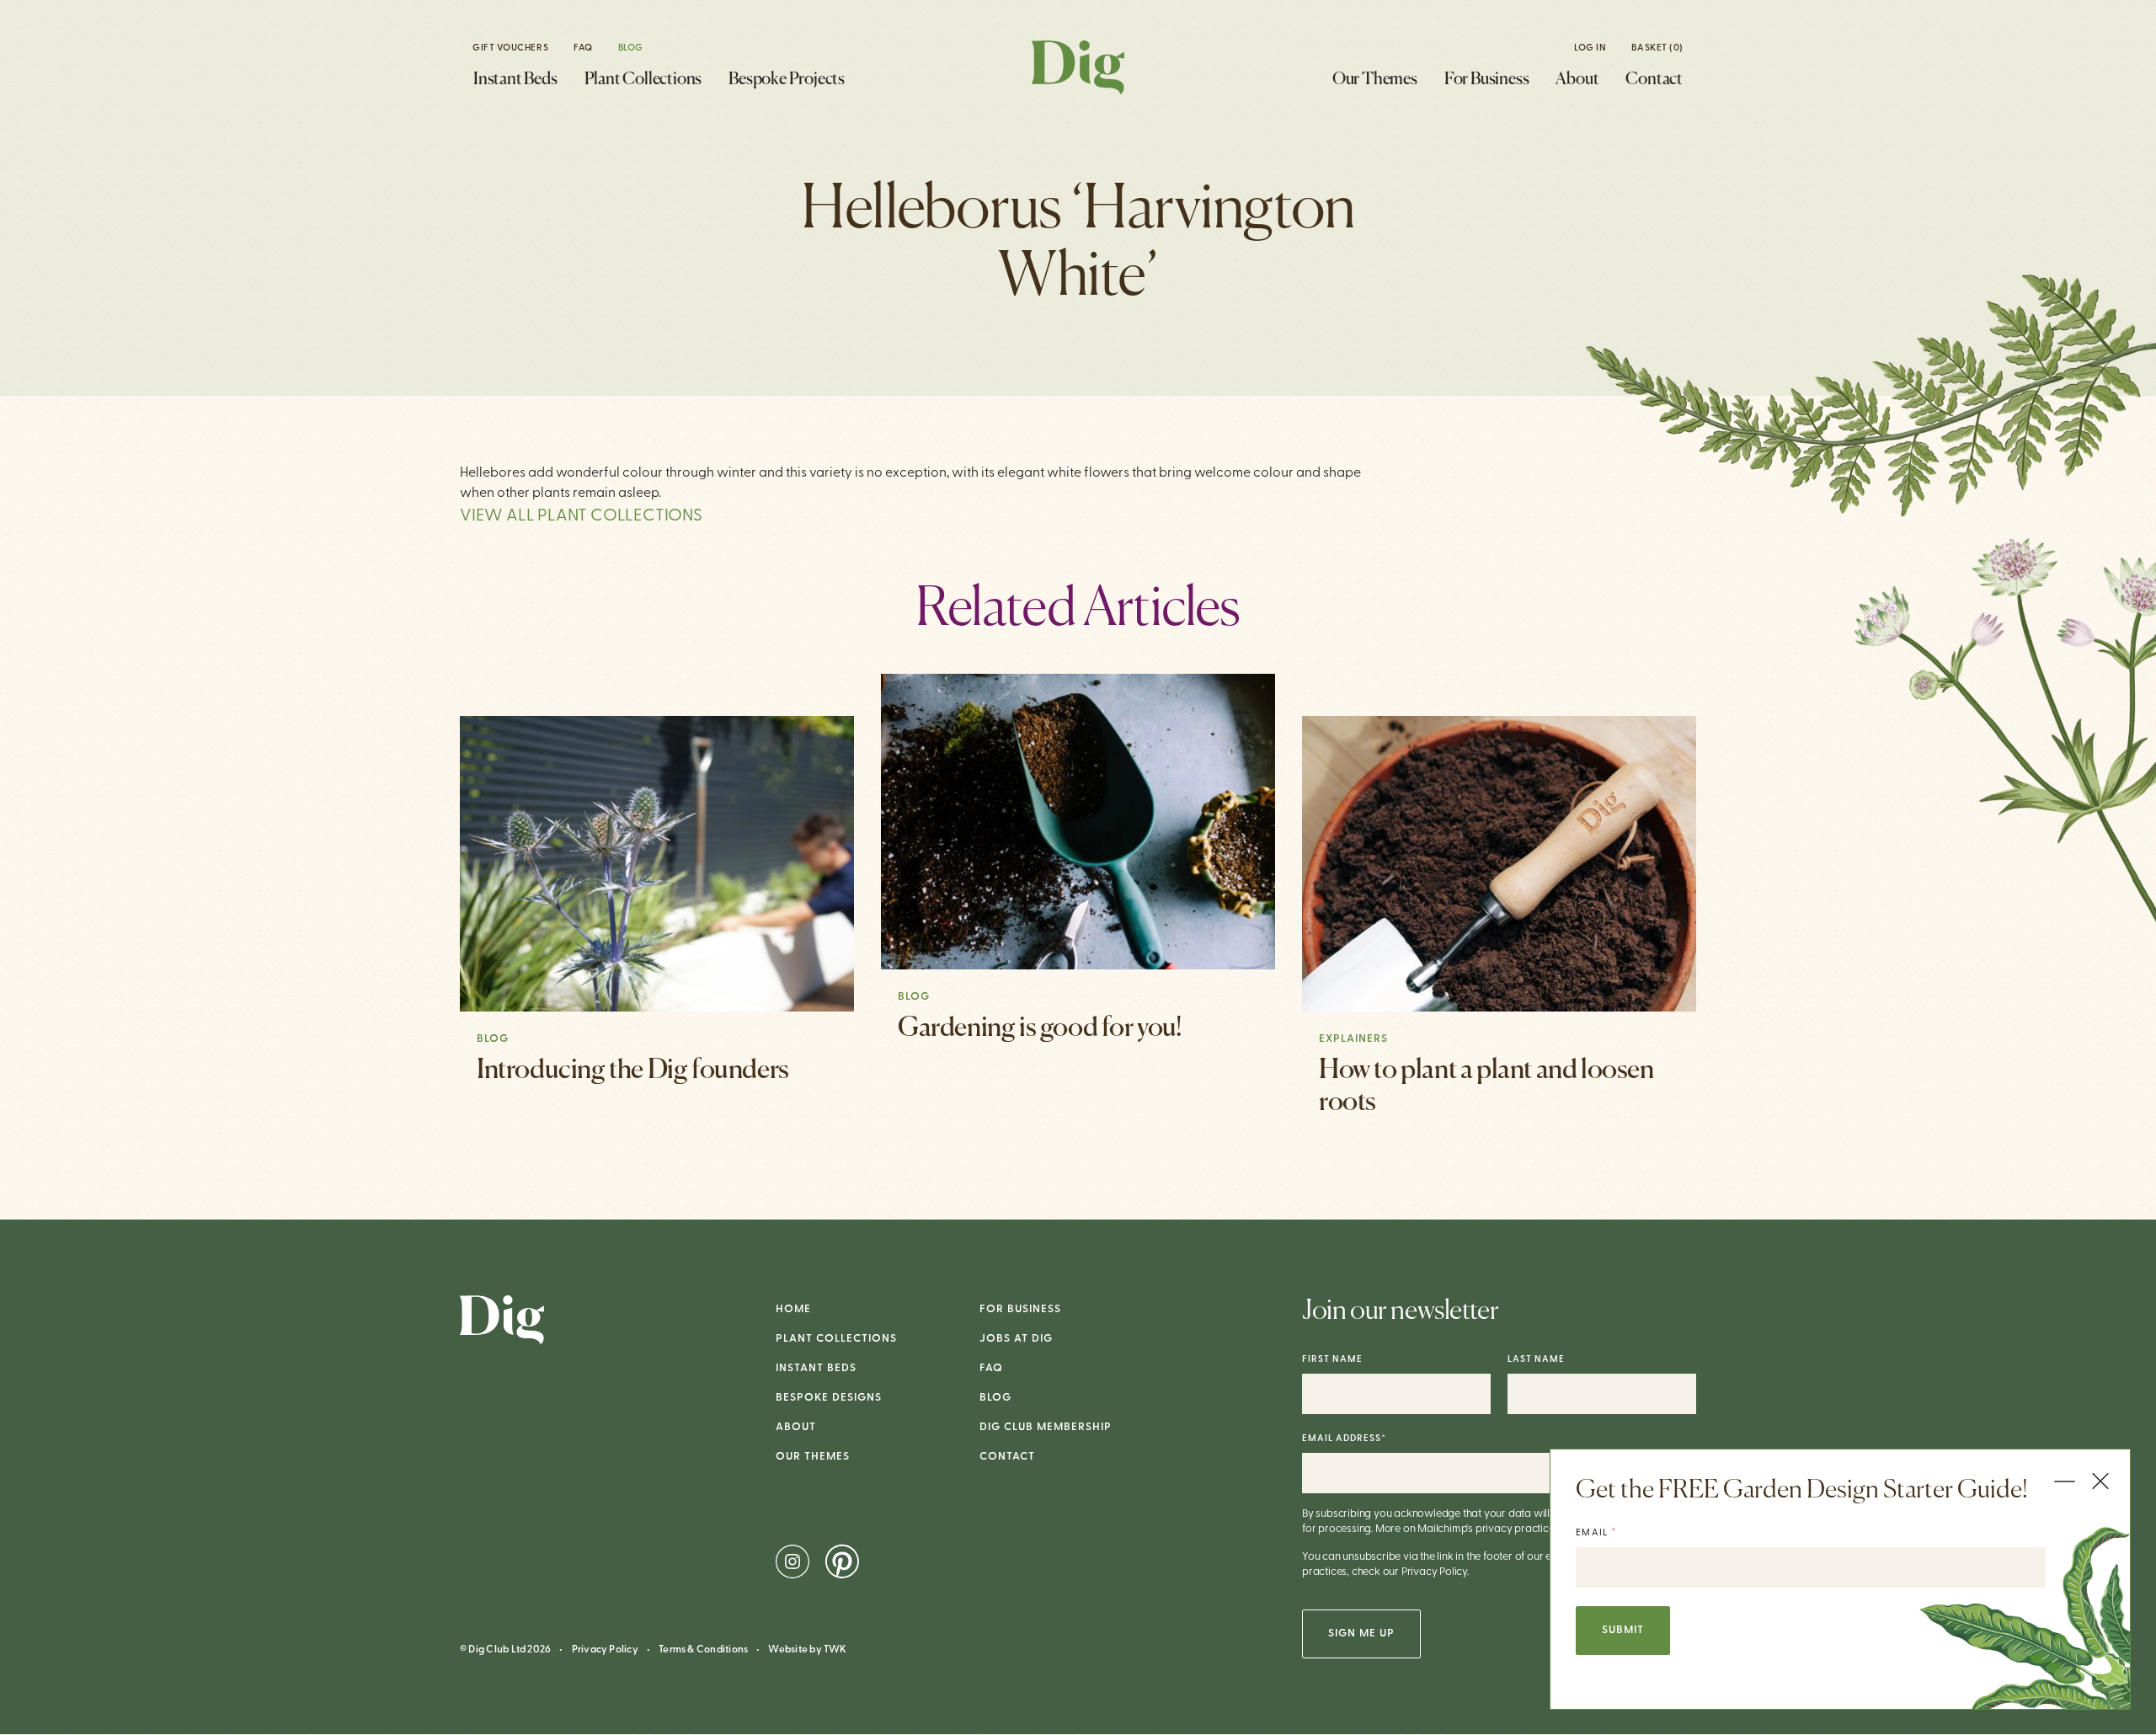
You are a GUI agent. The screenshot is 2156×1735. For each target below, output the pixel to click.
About (1577, 80)
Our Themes (1375, 80)
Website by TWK (807, 1650)
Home (793, 1309)
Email (1596, 1532)
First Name (1332, 1360)
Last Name (1536, 1360)
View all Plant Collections (581, 516)
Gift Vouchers (510, 48)
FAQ (583, 48)
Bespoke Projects (787, 80)
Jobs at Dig (1016, 1339)
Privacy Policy (605, 1650)
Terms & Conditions (703, 1650)
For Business (1487, 80)
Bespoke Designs (829, 1398)
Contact (1654, 80)
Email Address (1344, 1439)
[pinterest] (842, 1561)
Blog (631, 48)
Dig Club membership (1046, 1427)
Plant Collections (643, 80)
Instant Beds (515, 80)
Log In (1590, 48)
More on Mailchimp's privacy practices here (1479, 1529)
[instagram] (794, 1561)
